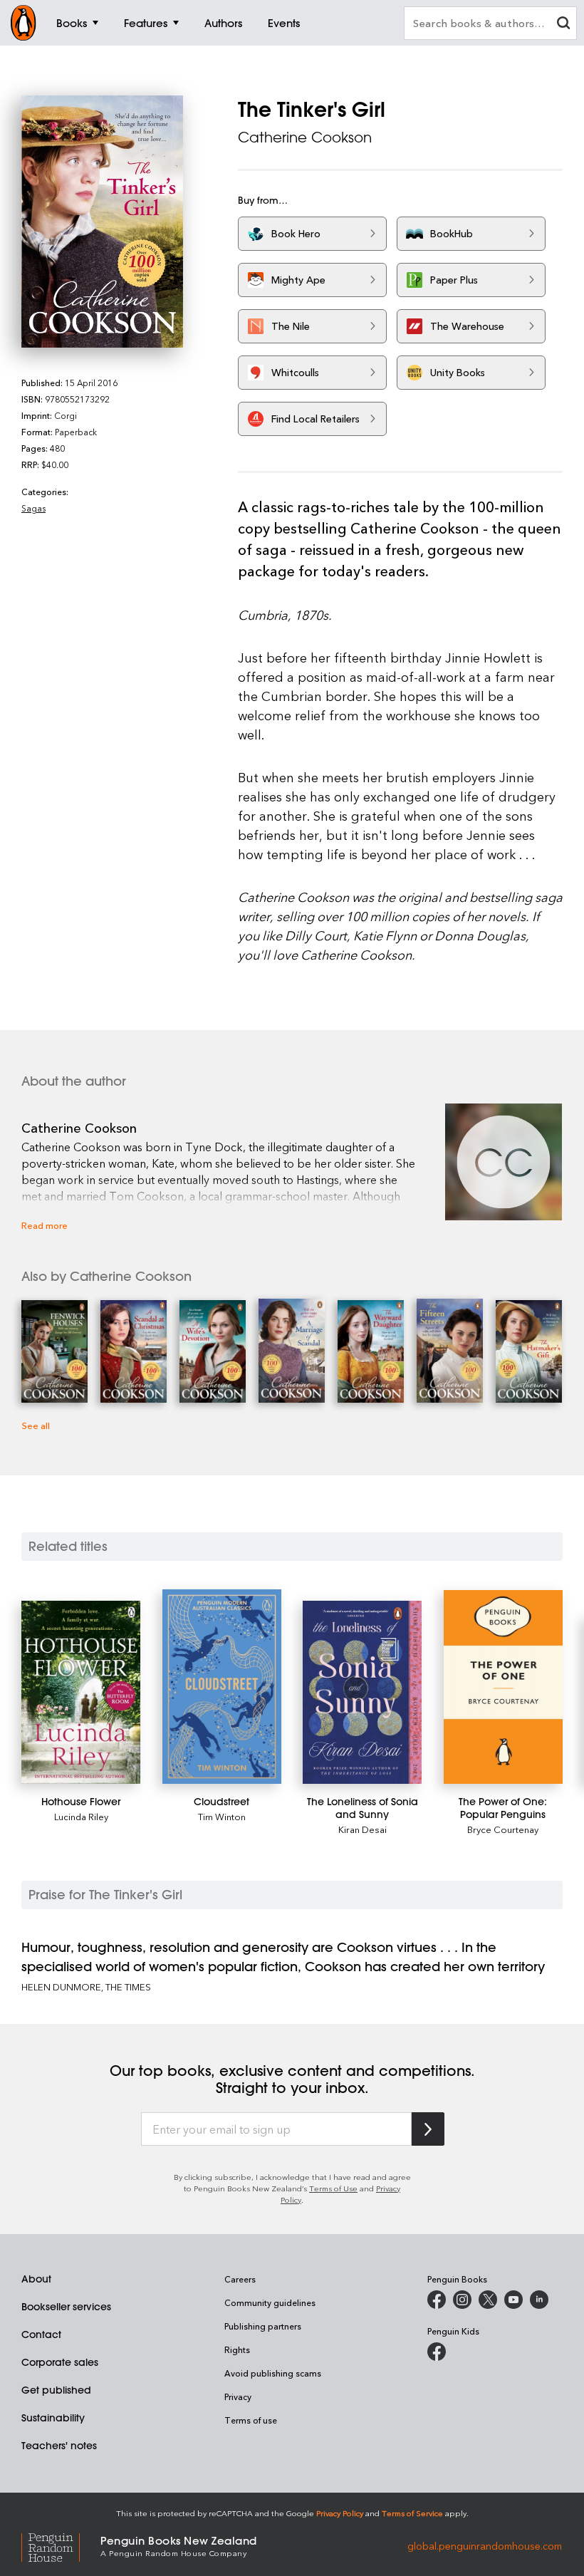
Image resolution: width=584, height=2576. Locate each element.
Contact (41, 2334)
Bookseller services (66, 2307)
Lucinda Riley (81, 1816)
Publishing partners (263, 2326)
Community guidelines (270, 2302)
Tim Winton (222, 1816)
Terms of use (251, 2420)
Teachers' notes (59, 2446)
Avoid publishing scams (273, 2373)
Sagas (33, 508)
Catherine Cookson (305, 137)
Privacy (238, 2396)
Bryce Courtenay (503, 1829)
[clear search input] (563, 25)
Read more (45, 1225)
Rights (237, 2349)
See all (36, 1425)
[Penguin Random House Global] (61, 2545)
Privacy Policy (340, 2513)
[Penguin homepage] (24, 23)
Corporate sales (60, 2362)
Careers (240, 2279)
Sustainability (53, 2418)
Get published (56, 2390)
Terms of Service (412, 2513)
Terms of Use (333, 2188)
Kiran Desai (363, 1829)
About (36, 2279)
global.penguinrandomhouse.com (485, 2545)
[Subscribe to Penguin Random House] (428, 2129)
